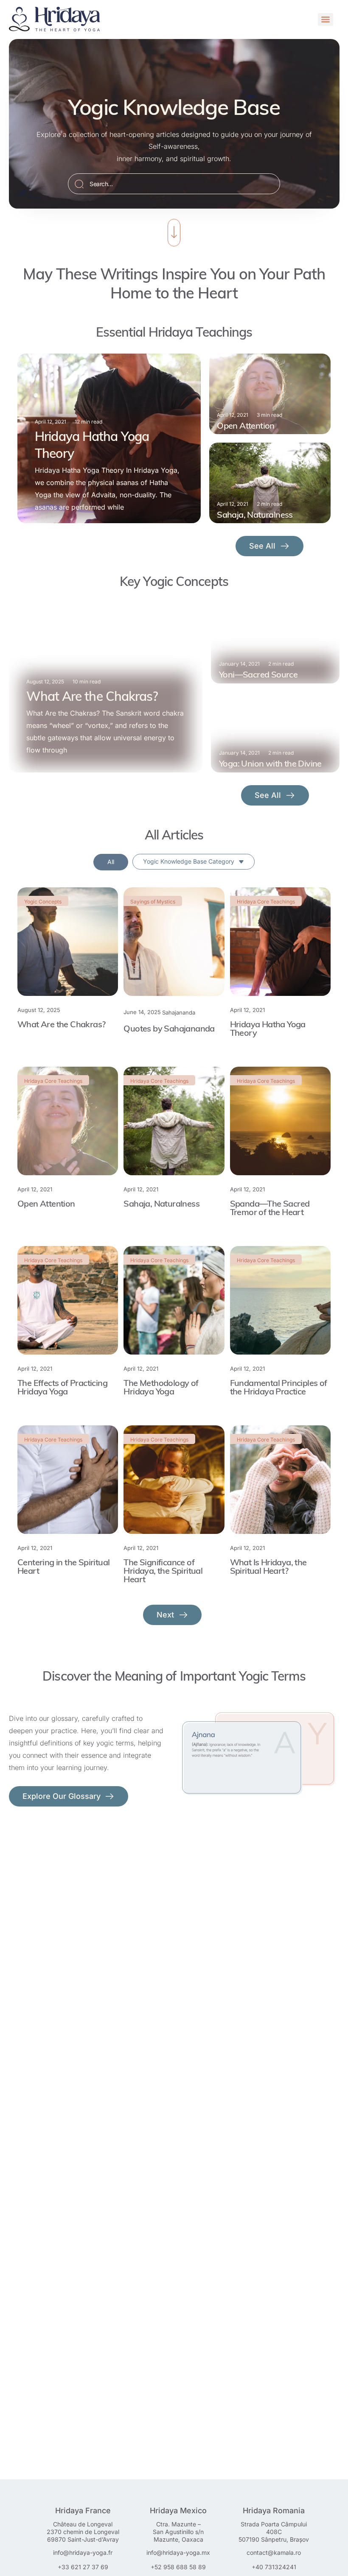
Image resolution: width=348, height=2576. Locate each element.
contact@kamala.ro (274, 2552)
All (111, 862)
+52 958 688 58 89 (178, 2567)
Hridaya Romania (274, 2510)
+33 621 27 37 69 (83, 2567)
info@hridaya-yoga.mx (178, 2552)
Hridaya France (83, 2510)
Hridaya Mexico (178, 2510)
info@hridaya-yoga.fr (83, 2552)
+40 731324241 (274, 2567)
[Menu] (326, 20)
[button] (173, 1615)
